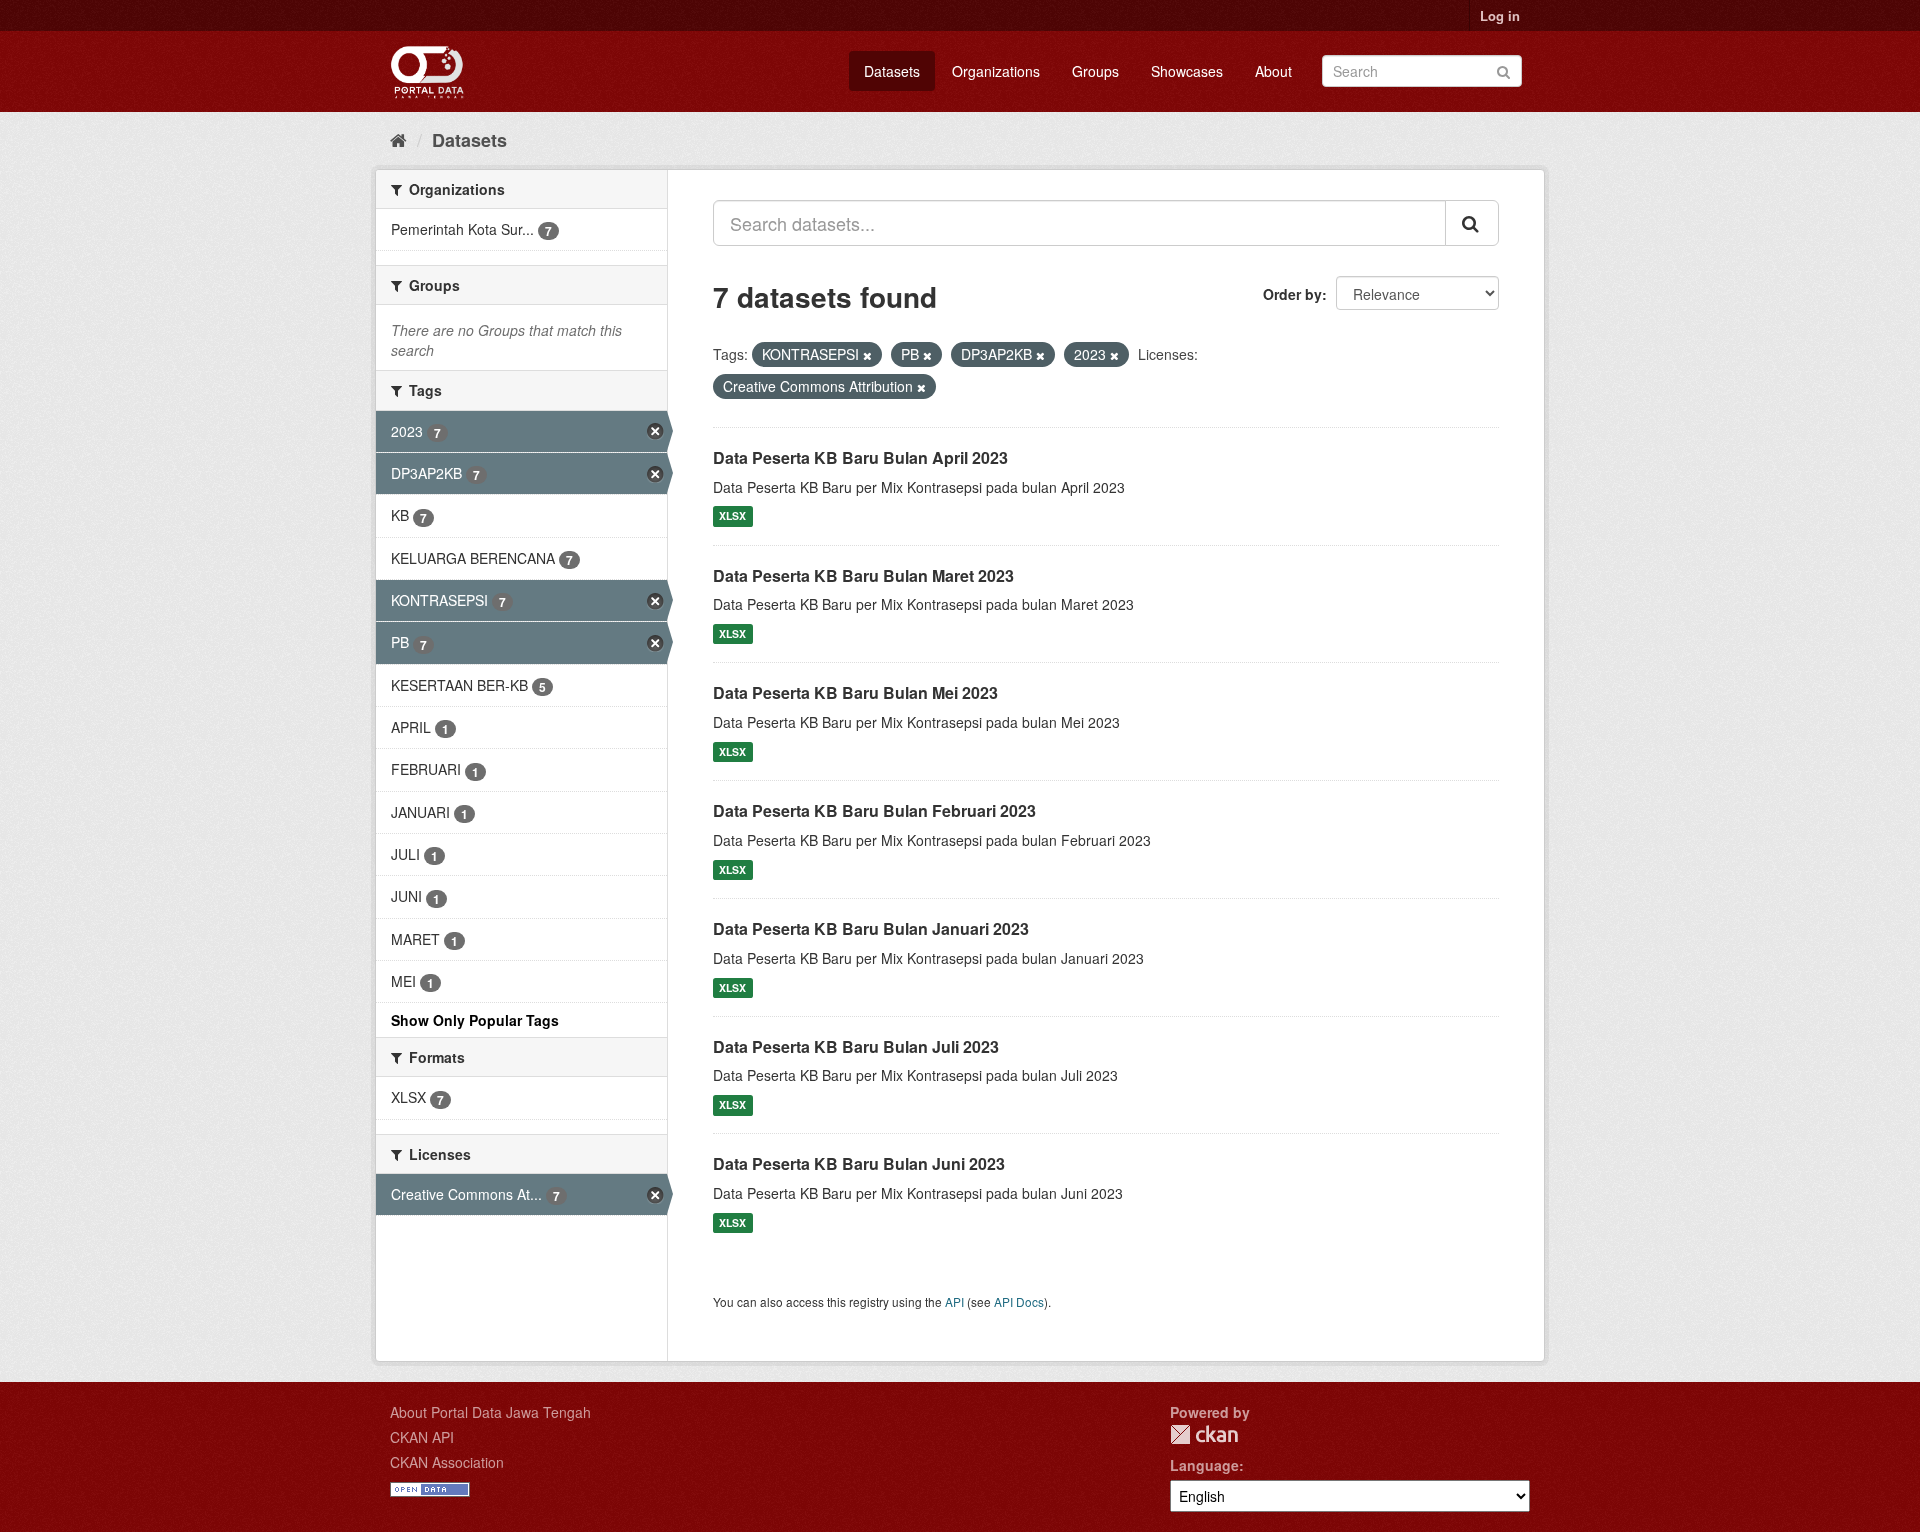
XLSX (732, 516)
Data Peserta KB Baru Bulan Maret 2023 (863, 575)
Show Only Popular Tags (475, 1020)
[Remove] (867, 355)
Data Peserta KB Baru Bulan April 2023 (860, 457)
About (1273, 71)
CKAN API (422, 1437)
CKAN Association (447, 1462)
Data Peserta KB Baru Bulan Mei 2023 (855, 692)
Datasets (892, 71)
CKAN (1204, 1434)
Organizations (996, 71)
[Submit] (1503, 69)
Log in (1500, 15)
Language (1204, 1465)
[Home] (398, 139)
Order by (1292, 294)
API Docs (1019, 1301)
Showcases (1187, 71)
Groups (1095, 71)
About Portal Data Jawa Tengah (490, 1412)
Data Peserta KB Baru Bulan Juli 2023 (856, 1046)
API (954, 1301)
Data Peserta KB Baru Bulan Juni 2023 (859, 1163)
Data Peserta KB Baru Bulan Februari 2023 (874, 810)
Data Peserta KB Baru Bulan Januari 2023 (871, 928)
